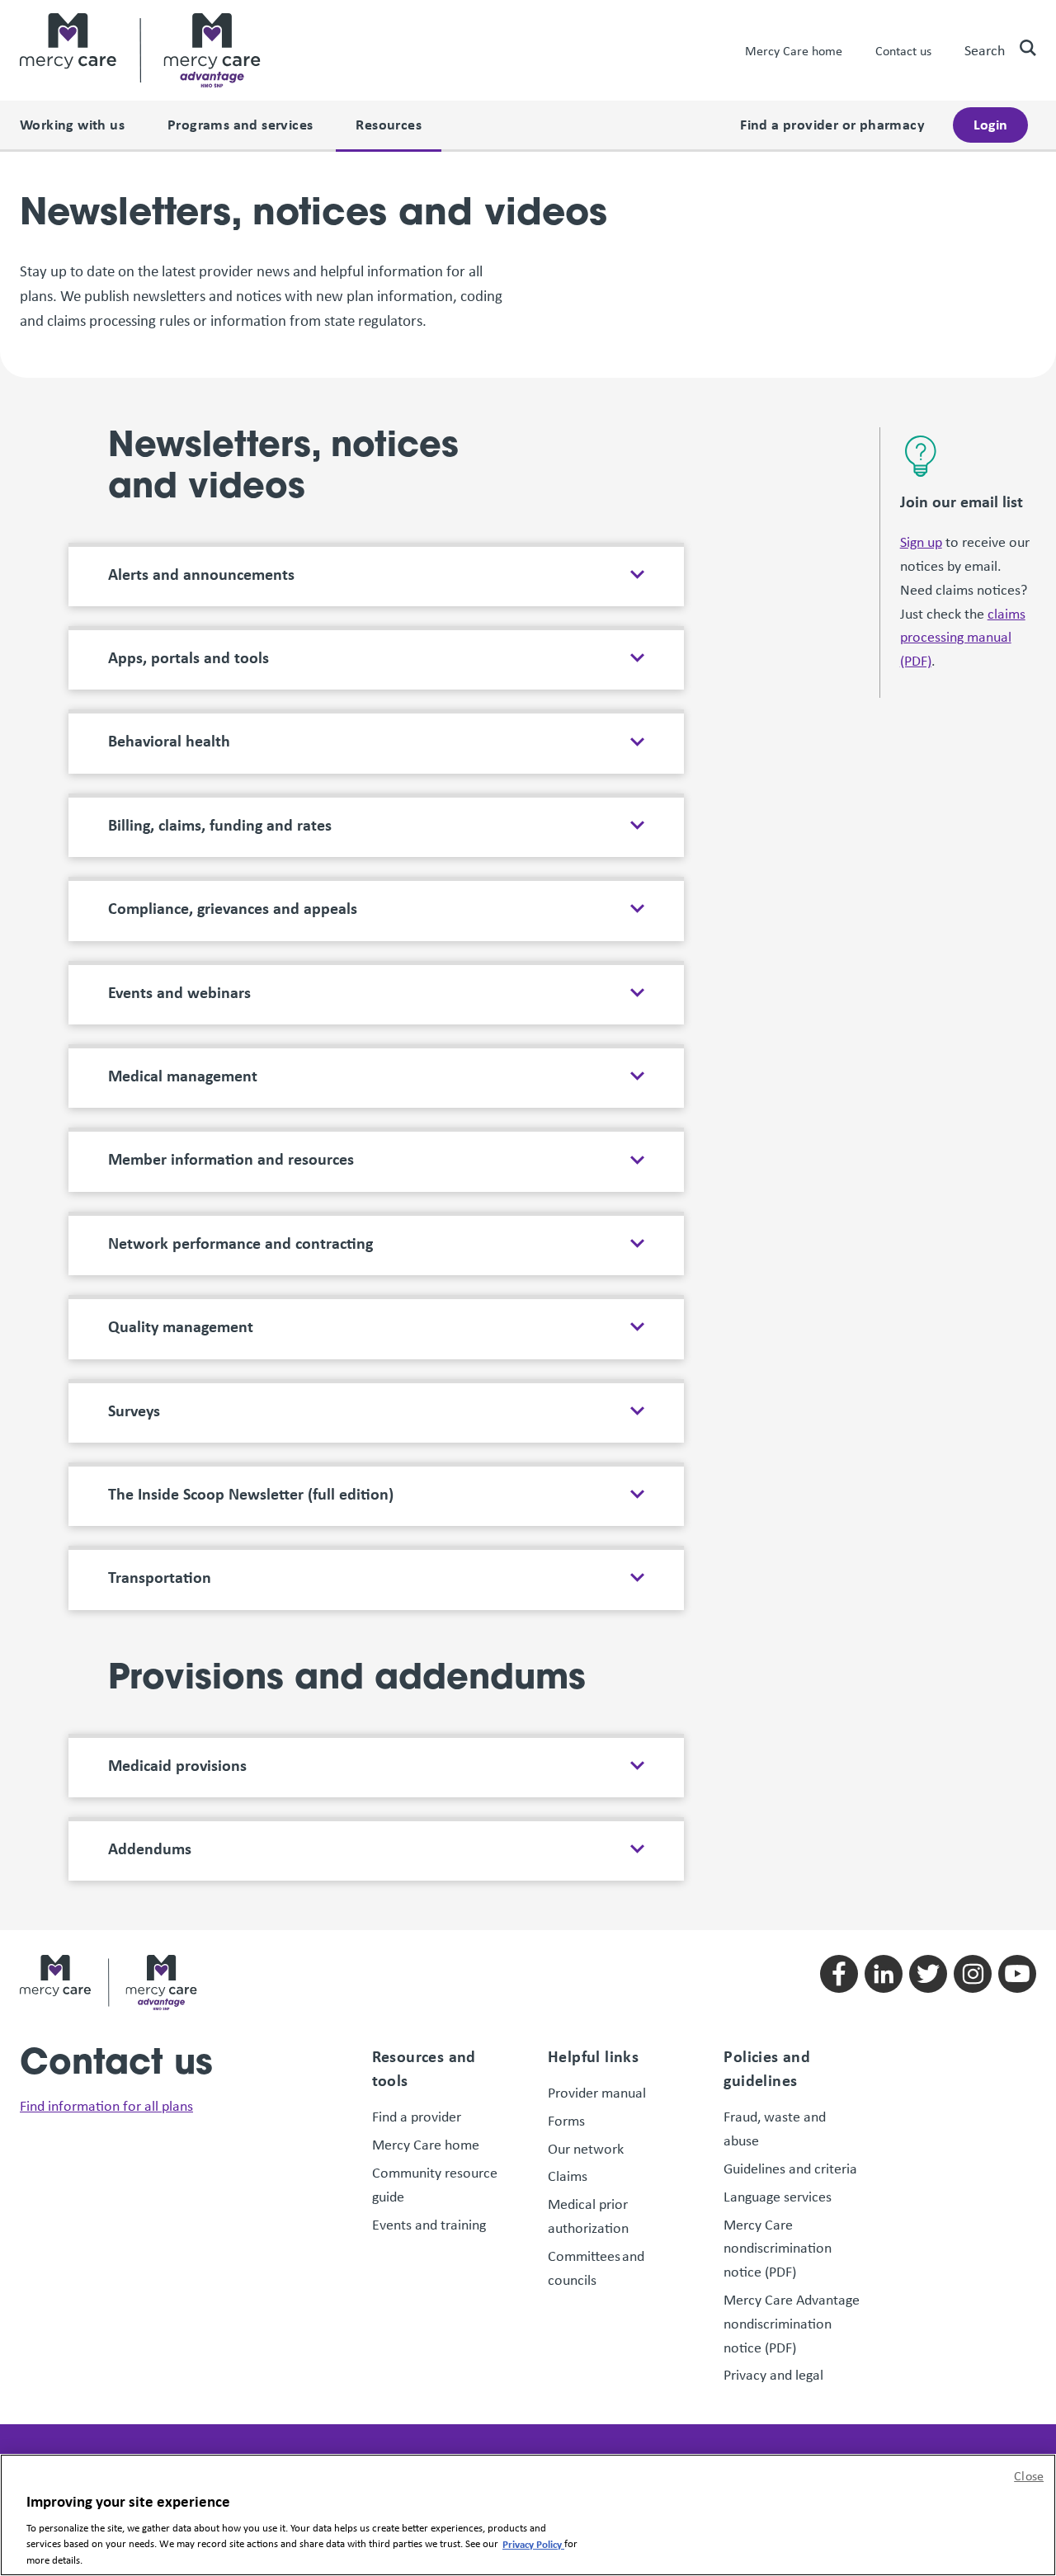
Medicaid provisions (177, 1765)
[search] (1021, 48)
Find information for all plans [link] (106, 2106)
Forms (566, 2121)
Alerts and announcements (201, 574)
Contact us (903, 51)
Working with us (72, 124)
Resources (389, 124)
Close (1029, 2476)
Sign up (921, 542)
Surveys (134, 1410)
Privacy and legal (773, 2375)
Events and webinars (179, 992)
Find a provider (417, 2117)
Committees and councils (596, 2268)
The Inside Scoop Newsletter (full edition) (251, 1494)
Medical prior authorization (588, 2216)
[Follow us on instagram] (973, 1974)
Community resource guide (435, 2185)
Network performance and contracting (240, 1243)
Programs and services (240, 124)
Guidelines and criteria (790, 2169)
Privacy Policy (533, 2543)
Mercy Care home (794, 51)
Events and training (429, 2225)
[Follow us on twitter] (928, 1974)
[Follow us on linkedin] (884, 1974)
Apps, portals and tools (189, 657)
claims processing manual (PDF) (963, 638)
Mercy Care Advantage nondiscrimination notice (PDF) (792, 2324)
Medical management (183, 1076)
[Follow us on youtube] (1017, 1974)
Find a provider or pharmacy (832, 124)
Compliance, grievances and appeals (233, 908)
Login (990, 124)
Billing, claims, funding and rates (220, 825)
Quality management (181, 1326)
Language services (778, 2197)
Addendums (150, 1848)
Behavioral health (169, 741)
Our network (586, 2149)
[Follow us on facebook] (839, 1974)
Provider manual (597, 2093)
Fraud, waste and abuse (775, 2129)
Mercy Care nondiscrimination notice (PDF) (778, 2249)
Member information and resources (231, 1159)
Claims (568, 2176)
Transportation (160, 1577)
